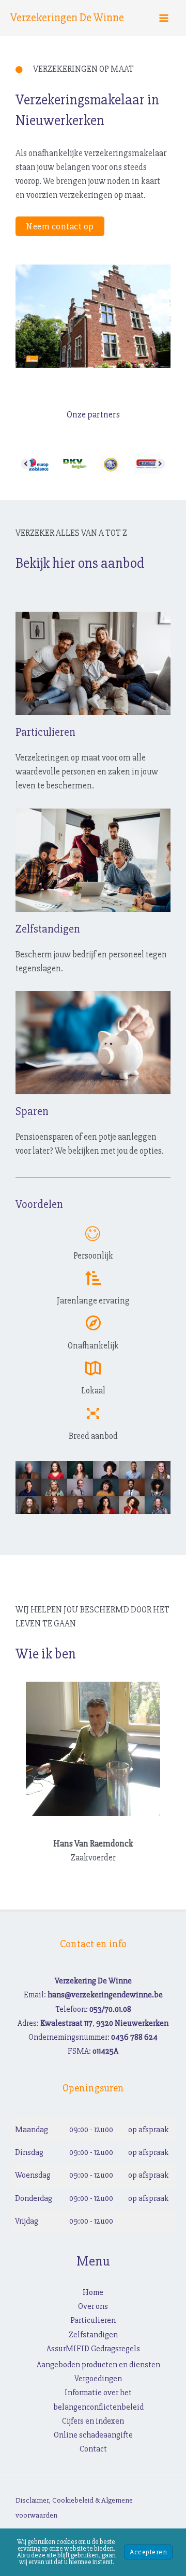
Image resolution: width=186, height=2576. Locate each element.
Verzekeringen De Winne (67, 18)
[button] (60, 226)
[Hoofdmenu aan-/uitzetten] (164, 18)
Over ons (93, 2306)
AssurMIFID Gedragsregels (93, 2349)
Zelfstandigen (93, 2335)
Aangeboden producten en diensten (98, 2365)
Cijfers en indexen (93, 2421)
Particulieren (93, 2320)
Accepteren (148, 2552)
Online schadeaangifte (93, 2435)
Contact (93, 2449)
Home (93, 2292)
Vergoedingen (98, 2379)
